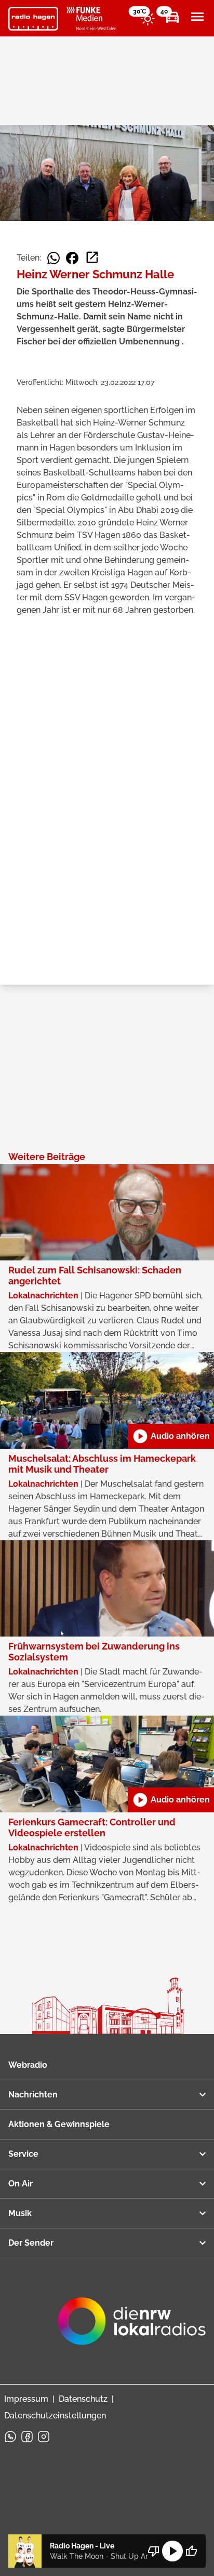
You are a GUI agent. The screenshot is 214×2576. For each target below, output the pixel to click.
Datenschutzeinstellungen (55, 2416)
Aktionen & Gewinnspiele (59, 2124)
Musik (20, 2213)
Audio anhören (171, 1436)
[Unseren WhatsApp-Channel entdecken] (10, 2437)
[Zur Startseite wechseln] (33, 19)
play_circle (172, 2551)
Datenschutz (83, 2399)
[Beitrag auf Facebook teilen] (72, 258)
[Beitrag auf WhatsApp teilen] (53, 258)
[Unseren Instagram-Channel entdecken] (44, 2437)
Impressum (26, 2399)
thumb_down (154, 2551)
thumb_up (191, 2551)
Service (23, 2154)
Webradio (28, 2065)
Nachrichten (33, 2095)
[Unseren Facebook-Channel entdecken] (27, 2437)
